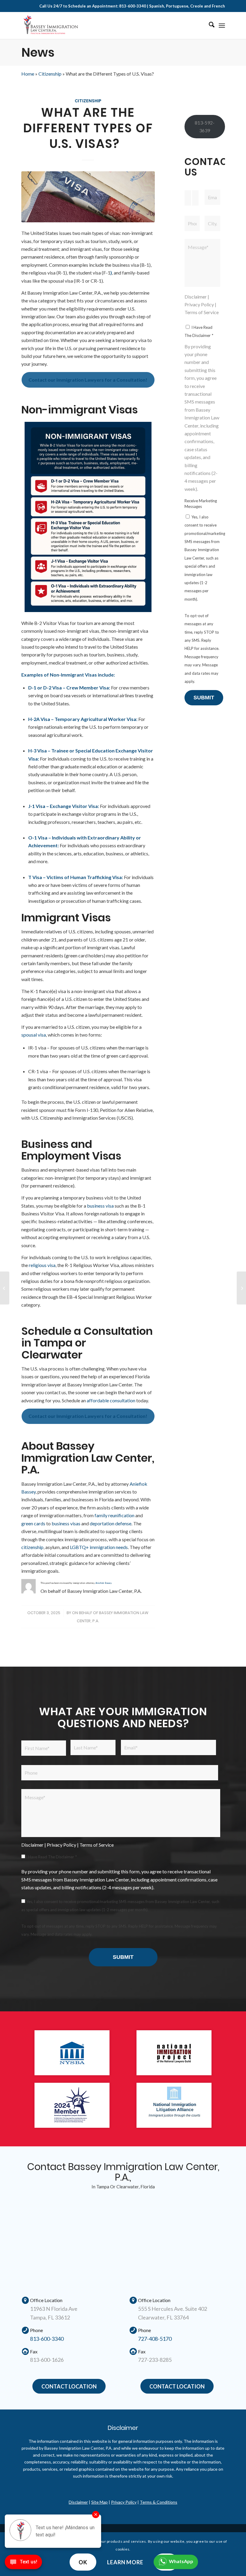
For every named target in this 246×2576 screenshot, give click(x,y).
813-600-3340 (47, 2339)
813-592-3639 (205, 126)
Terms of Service (202, 312)
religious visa (42, 1265)
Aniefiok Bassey (103, 1583)
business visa (100, 1206)
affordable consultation (111, 1400)
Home (28, 74)
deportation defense (111, 1523)
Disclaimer (196, 297)
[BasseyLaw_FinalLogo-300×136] (51, 26)
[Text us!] (23, 2564)
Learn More (125, 2562)
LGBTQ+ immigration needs (99, 1547)
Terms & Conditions (159, 2502)
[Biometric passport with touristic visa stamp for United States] (88, 197)
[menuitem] (209, 26)
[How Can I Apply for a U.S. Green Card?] (5, 1288)
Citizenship (50, 74)
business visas (66, 1523)
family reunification (114, 1515)
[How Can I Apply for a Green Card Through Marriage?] (241, 1288)
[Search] (209, 26)
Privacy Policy (199, 304)
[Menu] (222, 26)
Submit (204, 698)
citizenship (32, 1547)
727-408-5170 (155, 2339)
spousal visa (34, 1035)
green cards (33, 1523)
